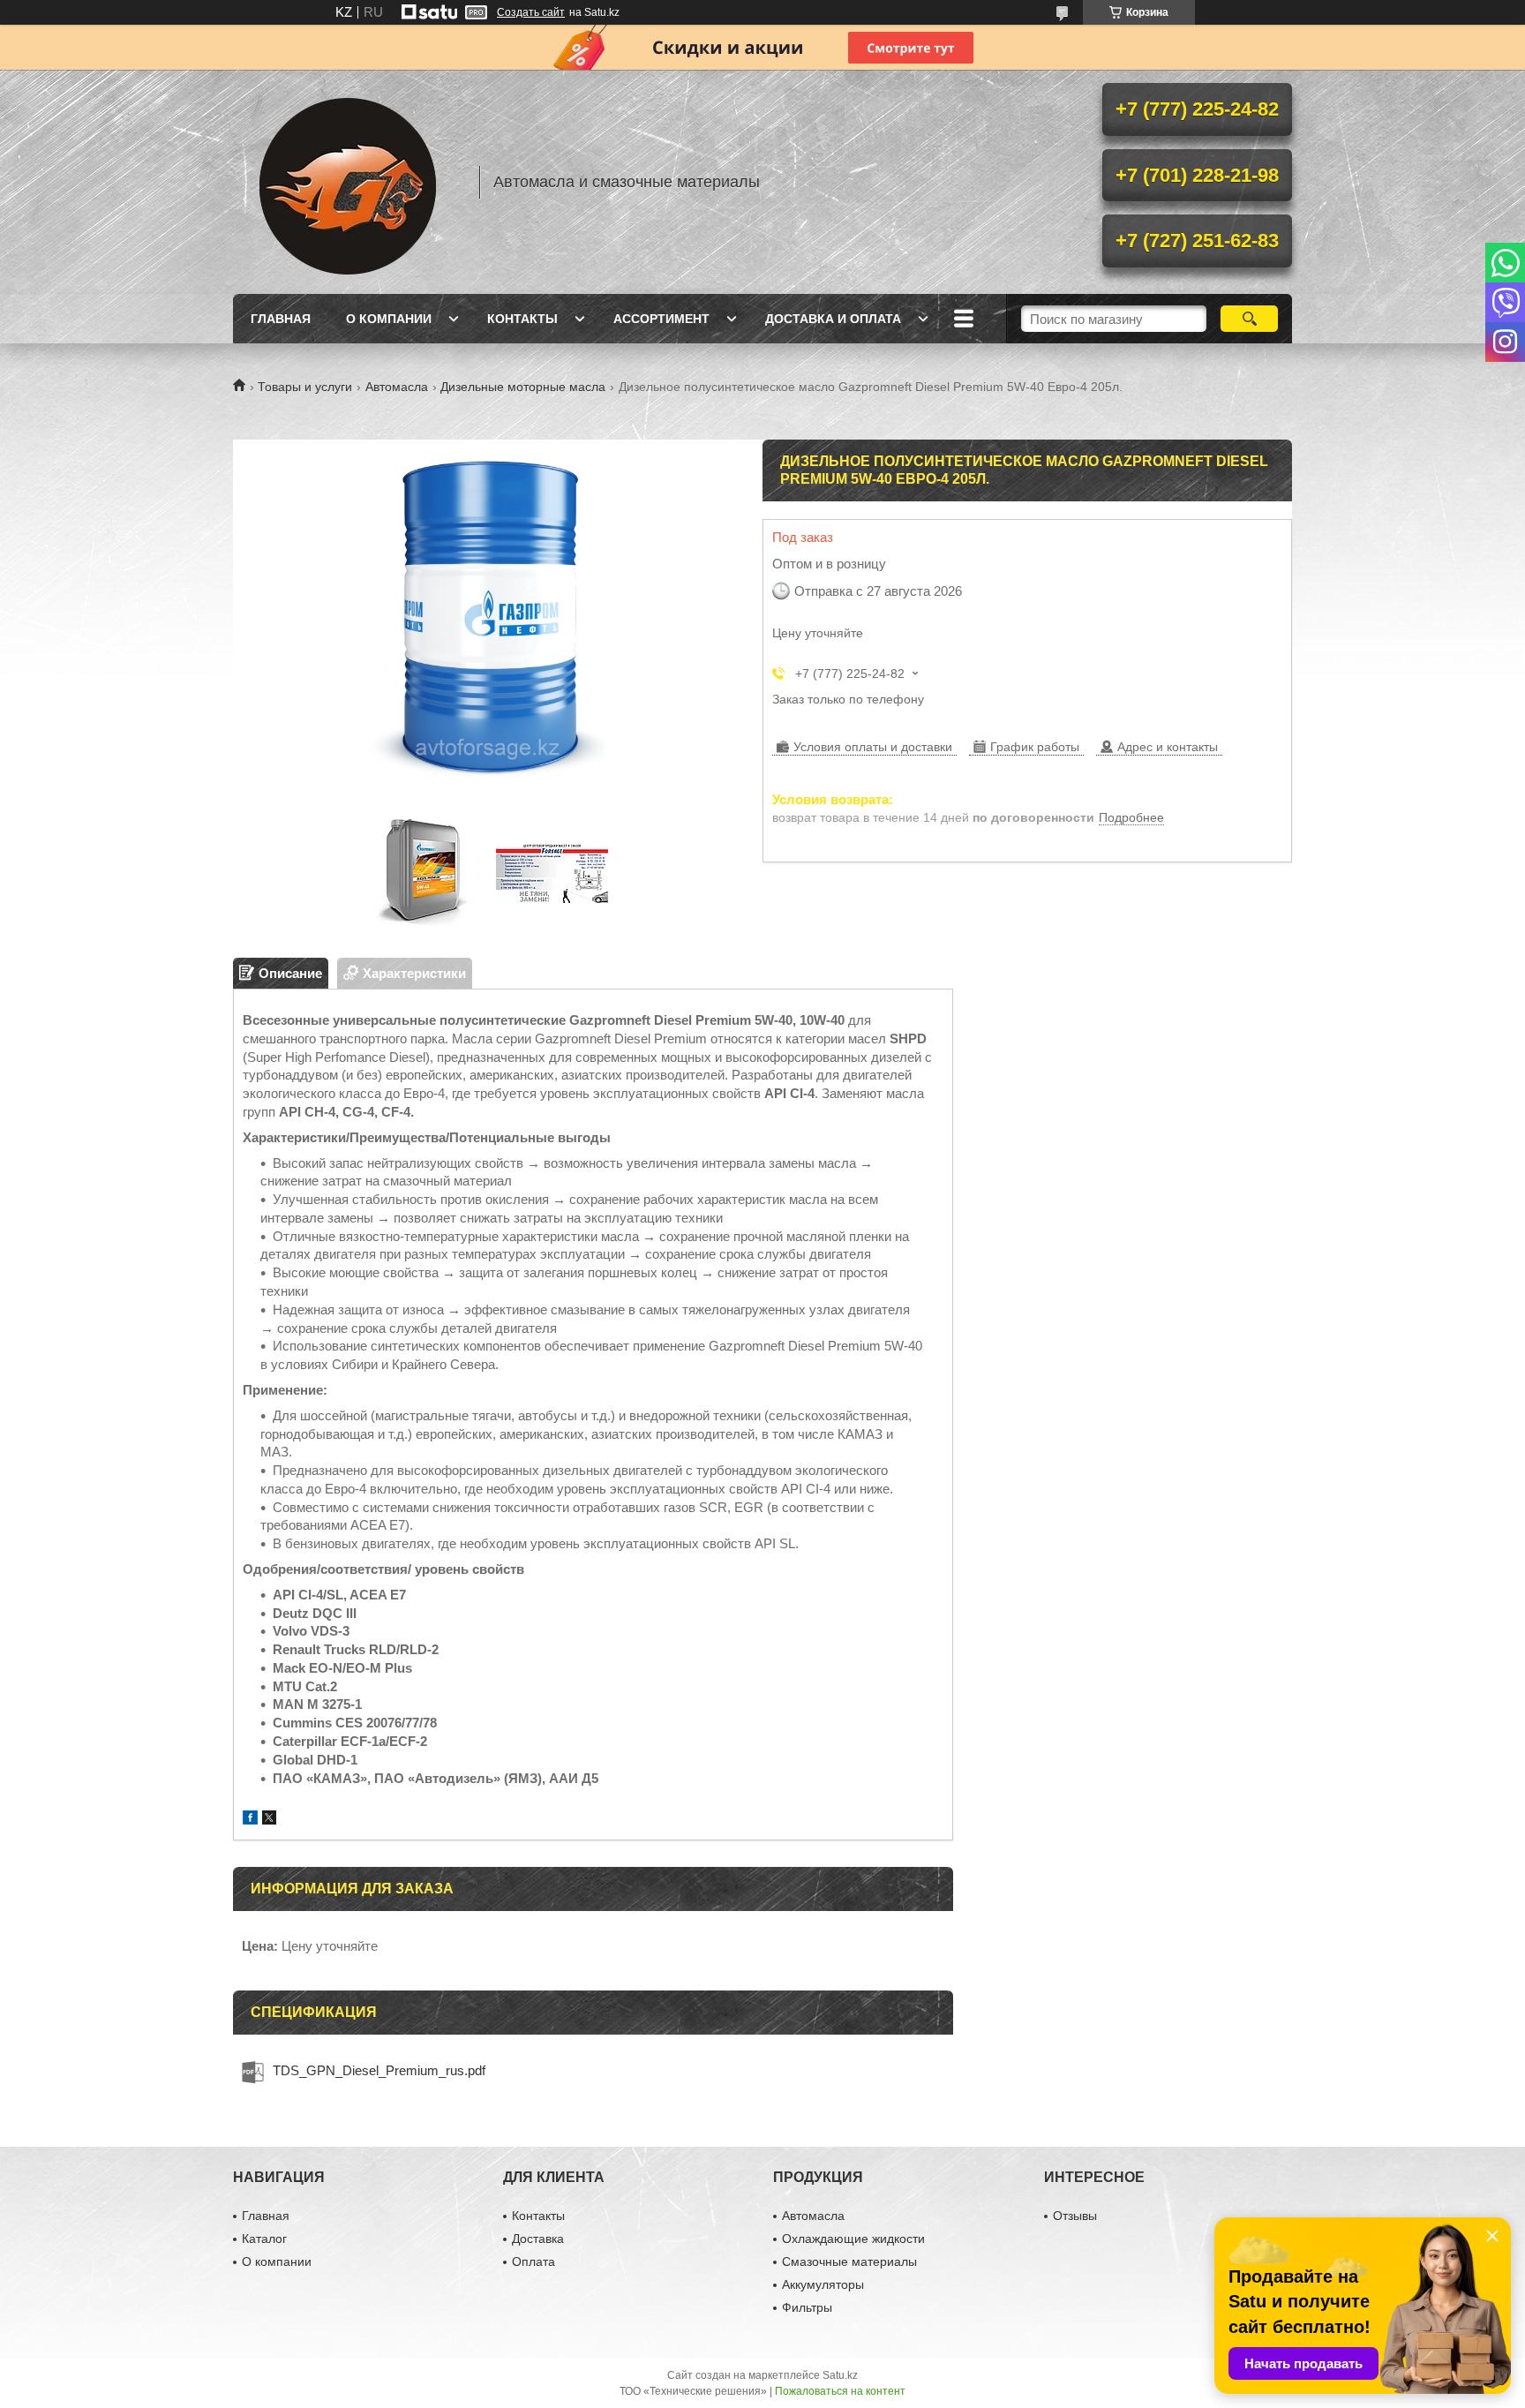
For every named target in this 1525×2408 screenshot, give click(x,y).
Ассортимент (661, 319)
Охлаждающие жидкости (853, 2239)
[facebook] (250, 1820)
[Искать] (1249, 319)
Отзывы (1075, 2216)
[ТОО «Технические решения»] (348, 182)
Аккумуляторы (823, 2284)
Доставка (538, 2239)
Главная (281, 319)
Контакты (522, 319)
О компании (389, 319)
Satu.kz (840, 2375)
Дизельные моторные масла (523, 387)
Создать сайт (531, 12)
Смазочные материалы (849, 2261)
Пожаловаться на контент (840, 2391)
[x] (269, 1820)
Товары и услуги (305, 387)
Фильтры (807, 2307)
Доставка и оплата (833, 319)
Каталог (264, 2239)
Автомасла (397, 387)
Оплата (533, 2261)
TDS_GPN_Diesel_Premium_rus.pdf (379, 2070)
